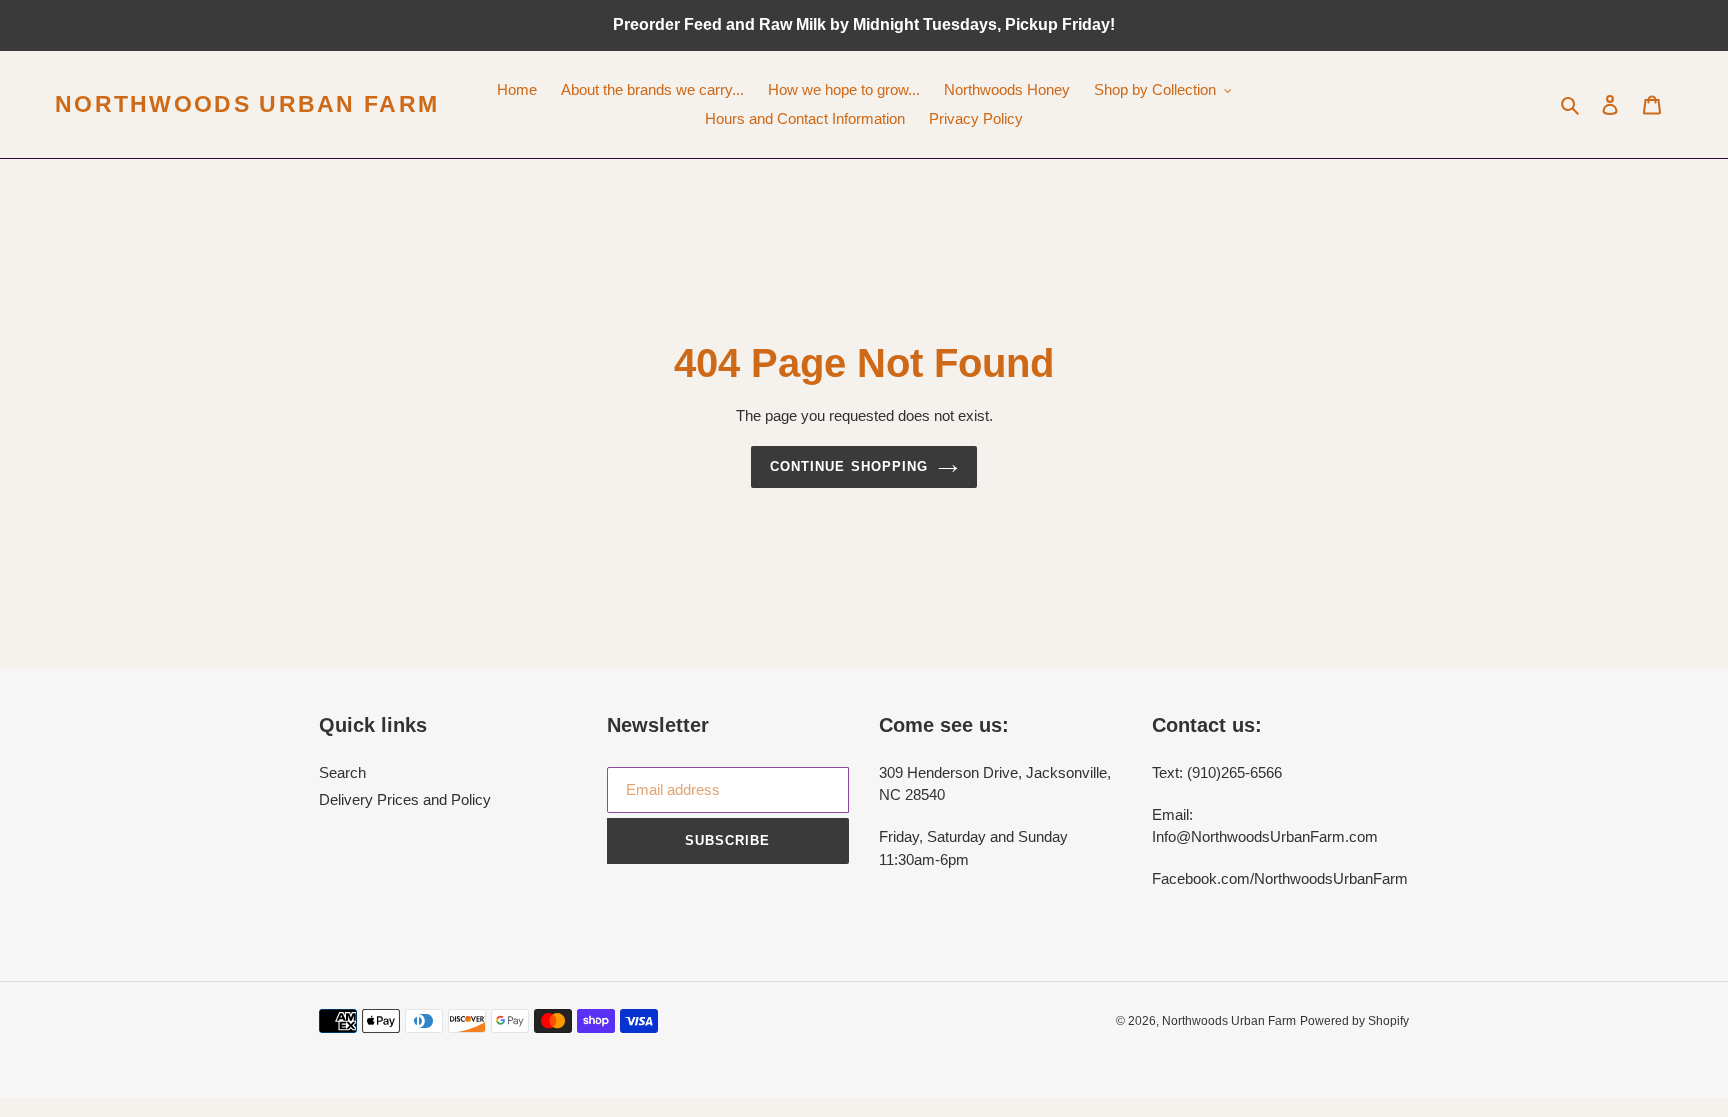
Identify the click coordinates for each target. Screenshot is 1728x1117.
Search (342, 772)
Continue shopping (849, 466)
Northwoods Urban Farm (247, 104)
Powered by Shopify (1354, 1021)
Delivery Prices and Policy (405, 799)
